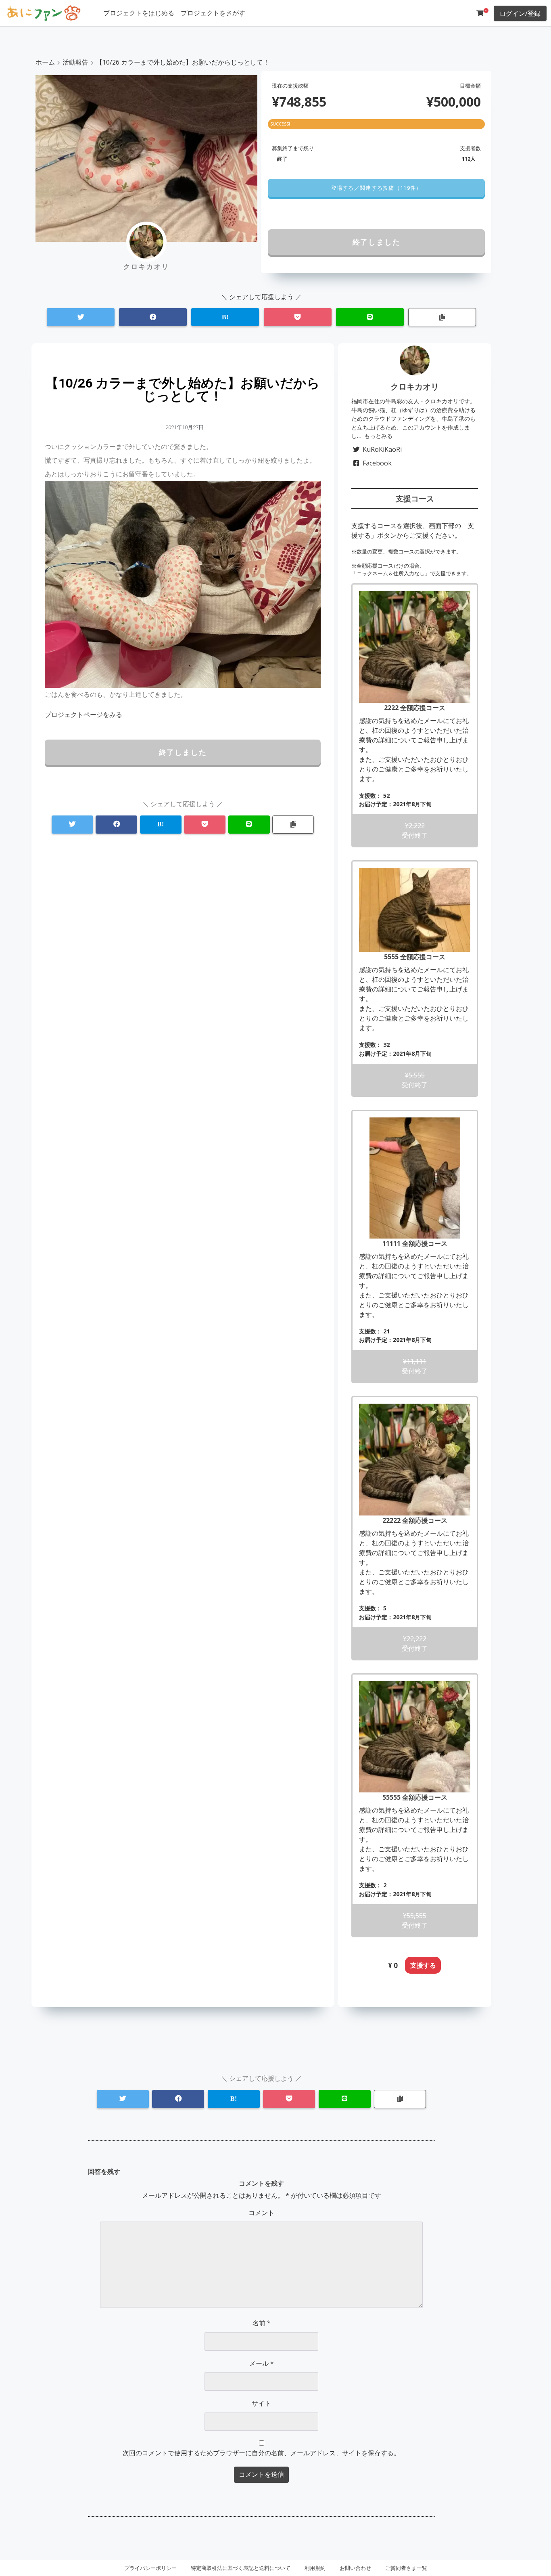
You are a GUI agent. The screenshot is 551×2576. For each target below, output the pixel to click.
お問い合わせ (355, 2568)
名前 (262, 2323)
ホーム (45, 62)
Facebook (377, 463)
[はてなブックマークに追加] (225, 317)
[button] (376, 188)
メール (262, 2363)
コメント (261, 2213)
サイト (261, 2403)
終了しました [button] (377, 242)
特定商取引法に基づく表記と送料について (241, 2568)
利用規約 (315, 2568)
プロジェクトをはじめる (139, 13)
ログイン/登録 (520, 13)
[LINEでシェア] (370, 317)
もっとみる (378, 436)
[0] (480, 13)
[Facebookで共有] (153, 317)
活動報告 (75, 62)
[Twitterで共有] (81, 317)
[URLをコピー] (442, 317)
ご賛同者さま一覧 (406, 2568)
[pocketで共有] (298, 317)
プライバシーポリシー (150, 2568)
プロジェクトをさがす (213, 13)
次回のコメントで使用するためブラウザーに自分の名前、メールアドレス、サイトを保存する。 (261, 2453)
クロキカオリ (415, 387)
